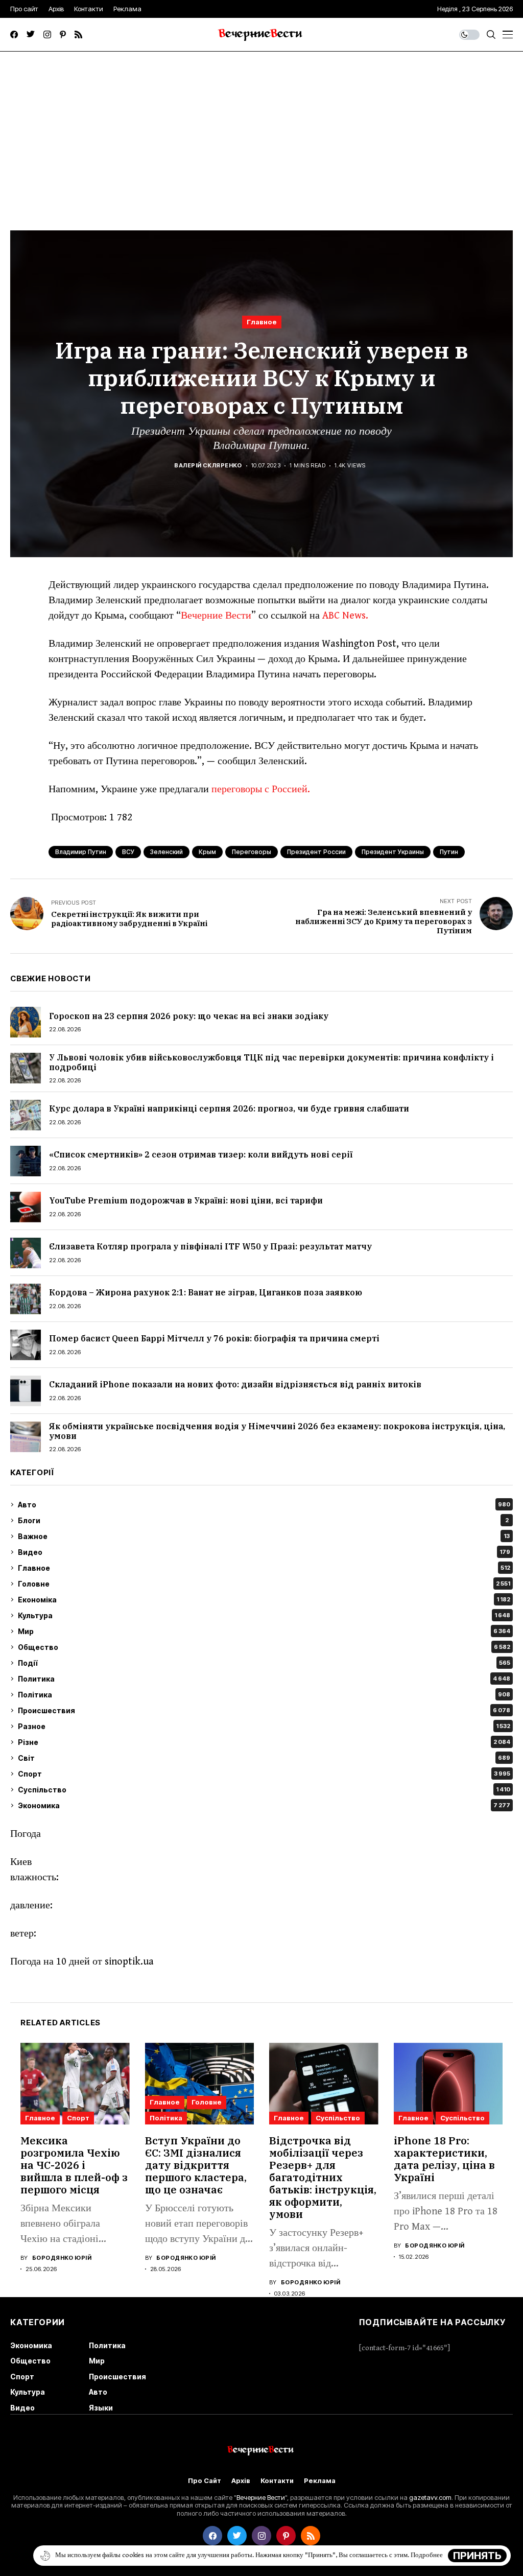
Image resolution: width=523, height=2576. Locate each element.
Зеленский (167, 852)
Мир (264, 1631)
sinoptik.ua (129, 1962)
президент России (316, 852)
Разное (264, 1726)
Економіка (264, 1600)
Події (264, 1663)
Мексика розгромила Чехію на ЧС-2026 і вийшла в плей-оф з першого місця (74, 2165)
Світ (264, 1758)
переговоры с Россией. (261, 789)
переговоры (252, 852)
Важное (264, 1536)
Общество (264, 1647)
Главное (262, 322)
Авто (264, 1505)
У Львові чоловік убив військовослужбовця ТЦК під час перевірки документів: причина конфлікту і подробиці (271, 1062)
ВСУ (128, 852)
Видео (264, 1552)
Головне (264, 1584)
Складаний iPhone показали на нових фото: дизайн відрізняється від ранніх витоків (235, 1384)
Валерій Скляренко (208, 466)
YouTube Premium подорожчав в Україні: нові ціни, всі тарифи (186, 1200)
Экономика (264, 1805)
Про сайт (205, 2481)
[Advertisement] (261, 128)
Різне (264, 1742)
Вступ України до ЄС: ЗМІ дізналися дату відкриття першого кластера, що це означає (196, 2165)
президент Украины (393, 852)
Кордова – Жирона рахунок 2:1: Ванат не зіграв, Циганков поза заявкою (206, 1292)
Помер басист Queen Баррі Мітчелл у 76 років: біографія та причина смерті (214, 1338)
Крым (207, 852)
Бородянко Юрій (62, 2258)
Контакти (277, 2481)
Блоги (263, 1520)
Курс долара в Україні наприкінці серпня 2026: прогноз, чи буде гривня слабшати (229, 1108)
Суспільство (264, 1790)
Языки (101, 2408)
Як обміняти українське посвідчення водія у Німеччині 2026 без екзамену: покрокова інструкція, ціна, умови (277, 1431)
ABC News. (345, 616)
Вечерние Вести (216, 616)
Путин (449, 852)
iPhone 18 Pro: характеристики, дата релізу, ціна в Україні (444, 2159)
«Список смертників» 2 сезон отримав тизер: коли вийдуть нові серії (201, 1154)
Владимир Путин (81, 852)
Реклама (320, 2481)
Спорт (264, 1774)
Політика (264, 1695)
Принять (477, 2556)
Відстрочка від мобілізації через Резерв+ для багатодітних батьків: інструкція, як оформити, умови (323, 2177)
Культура (264, 1615)
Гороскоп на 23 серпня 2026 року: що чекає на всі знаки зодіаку (189, 1016)
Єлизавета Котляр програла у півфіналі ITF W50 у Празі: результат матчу (210, 1246)
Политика (264, 1679)
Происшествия (264, 1710)
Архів (241, 2481)
